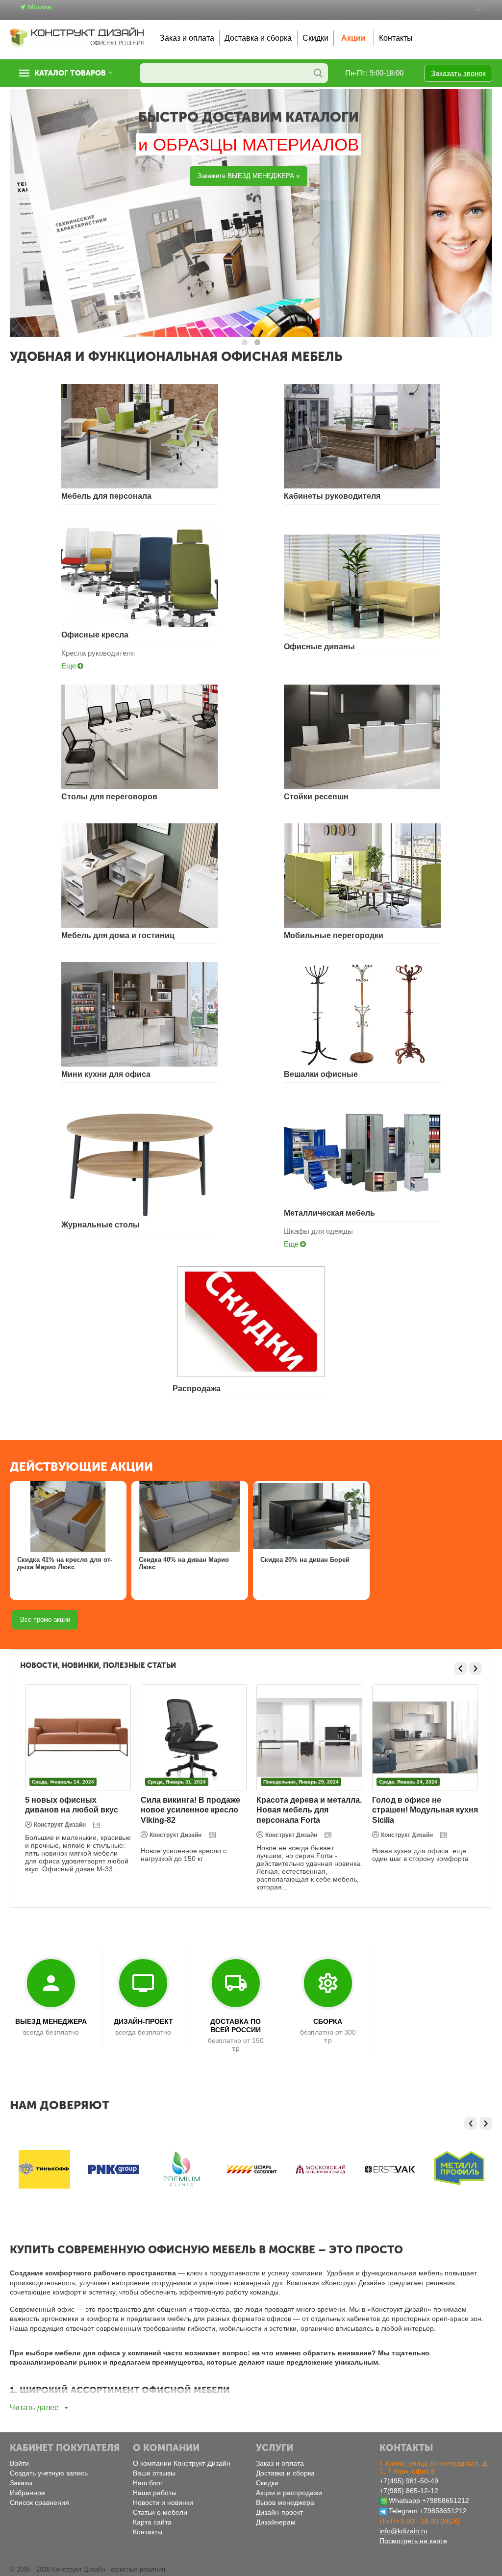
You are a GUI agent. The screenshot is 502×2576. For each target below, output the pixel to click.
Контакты (396, 38)
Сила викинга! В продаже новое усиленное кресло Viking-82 (75, 1810)
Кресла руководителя (98, 653)
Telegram (403, 2511)
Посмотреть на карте (413, 2541)
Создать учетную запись (49, 2473)
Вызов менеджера (285, 2502)
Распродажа (197, 1389)
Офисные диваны (319, 647)
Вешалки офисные (321, 1074)
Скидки (315, 38)
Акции (353, 38)
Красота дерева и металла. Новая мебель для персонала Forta (193, 1810)
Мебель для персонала (106, 496)
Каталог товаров (70, 73)
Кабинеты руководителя (332, 496)
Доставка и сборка (258, 38)
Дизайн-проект (279, 2512)
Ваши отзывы (154, 2473)
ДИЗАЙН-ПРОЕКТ (143, 2021)
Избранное (27, 2493)
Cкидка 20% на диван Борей (305, 1560)
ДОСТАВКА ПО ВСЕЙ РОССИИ (236, 2026)
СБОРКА (328, 2021)
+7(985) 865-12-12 (409, 2491)
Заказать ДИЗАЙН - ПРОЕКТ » (73, 176)
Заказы (21, 2483)
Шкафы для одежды (318, 1231)
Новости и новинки (163, 2502)
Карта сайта (152, 2522)
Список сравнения (39, 2502)
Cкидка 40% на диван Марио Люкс (184, 1564)
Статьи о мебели (160, 2512)
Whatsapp (404, 2500)
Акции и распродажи (289, 2493)
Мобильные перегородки (334, 935)
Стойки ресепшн (316, 797)
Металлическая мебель (329, 1213)
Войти (19, 2463)
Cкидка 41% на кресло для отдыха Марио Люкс (65, 1564)
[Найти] (318, 73)
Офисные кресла (95, 635)
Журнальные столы (100, 1225)
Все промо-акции (45, 1620)
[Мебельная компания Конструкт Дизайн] (77, 38)
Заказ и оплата (187, 38)
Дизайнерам (276, 2522)
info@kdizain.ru (403, 2531)
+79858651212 (446, 2500)
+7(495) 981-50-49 (409, 2481)
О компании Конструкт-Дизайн (182, 2463)
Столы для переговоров (109, 797)
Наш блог (148, 2483)
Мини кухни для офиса (106, 1074)
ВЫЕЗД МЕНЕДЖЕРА (51, 2021)
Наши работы (155, 2493)
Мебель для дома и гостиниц (118, 935)
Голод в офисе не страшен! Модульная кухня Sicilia (309, 1810)
